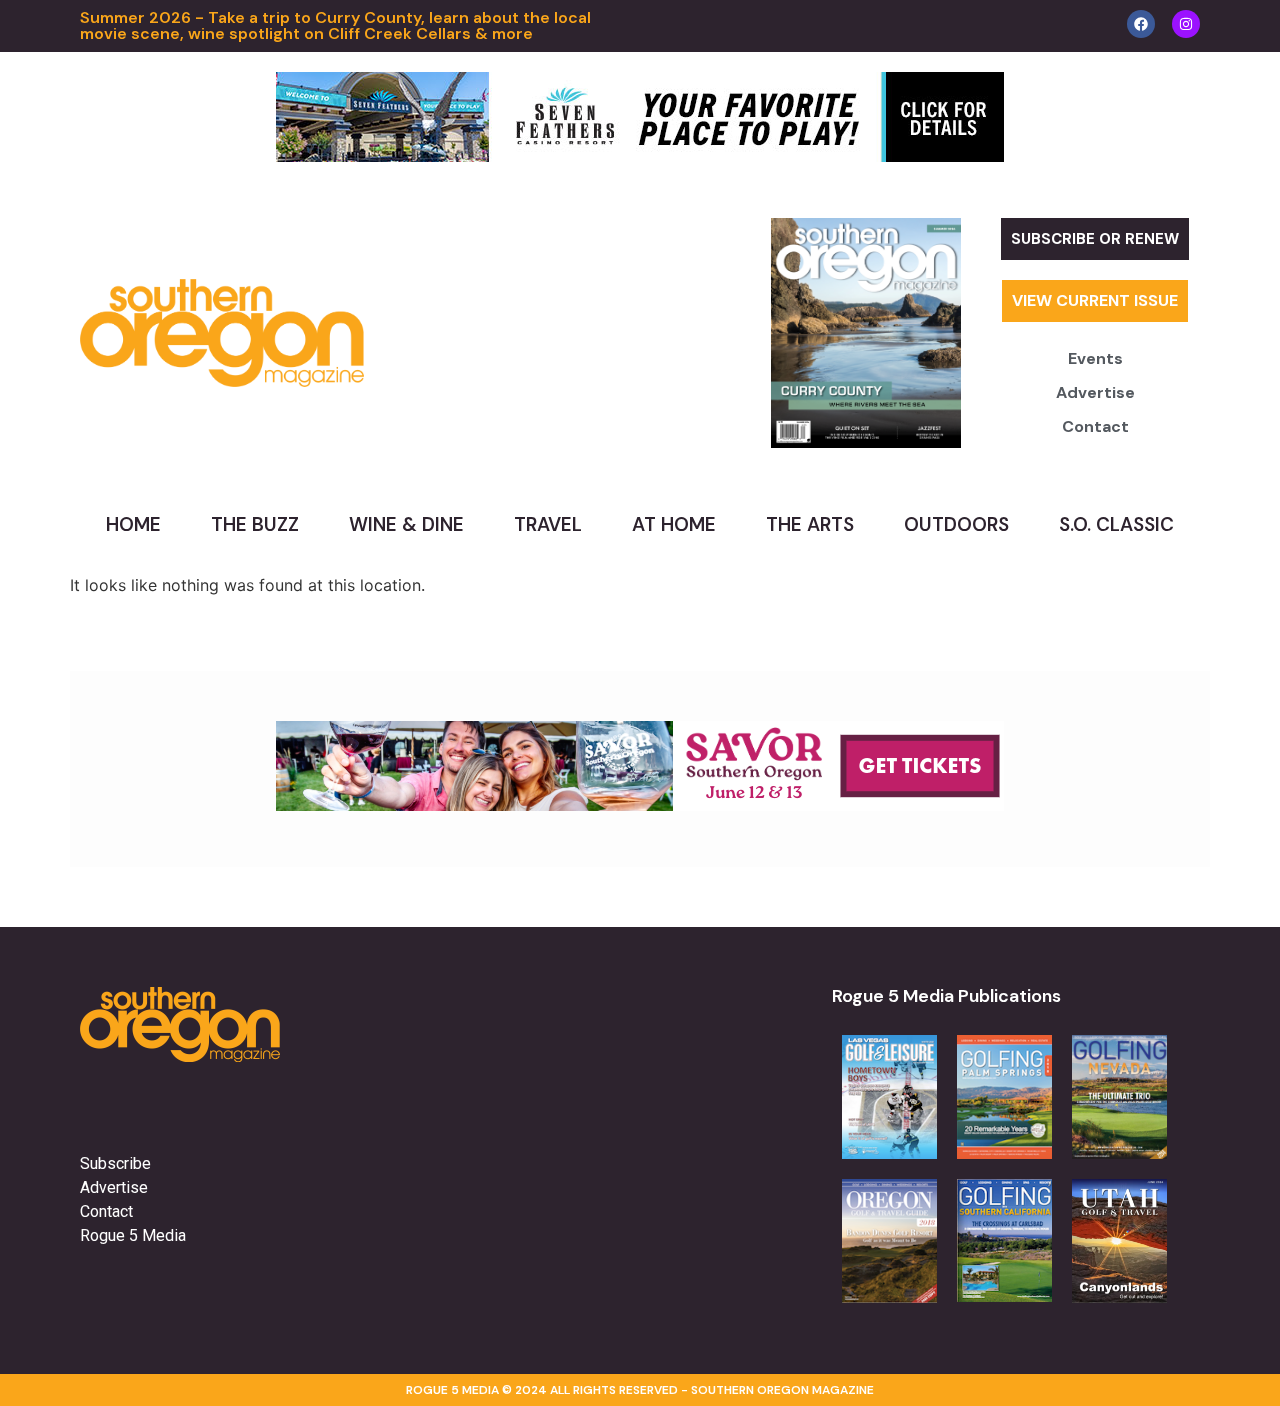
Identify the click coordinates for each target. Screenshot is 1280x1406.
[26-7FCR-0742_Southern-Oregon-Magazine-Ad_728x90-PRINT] (640, 156)
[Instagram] (1186, 24)
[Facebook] (1141, 24)
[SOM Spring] (640, 805)
